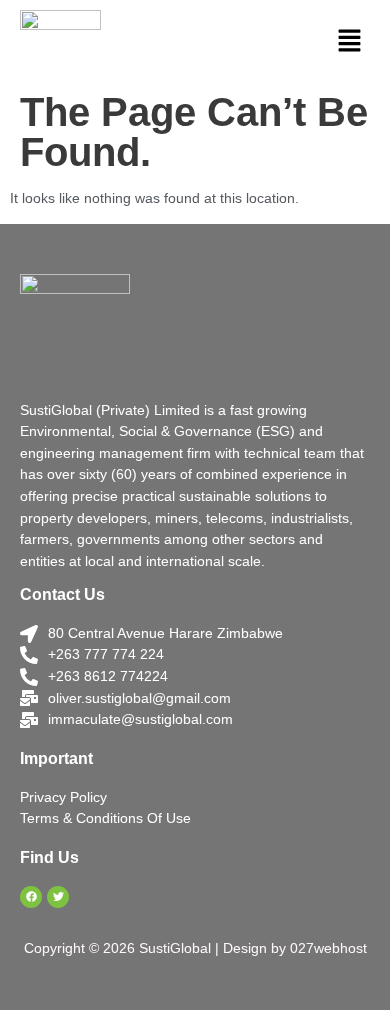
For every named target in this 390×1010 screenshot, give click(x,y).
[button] (350, 42)
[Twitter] (58, 897)
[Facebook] (31, 897)
